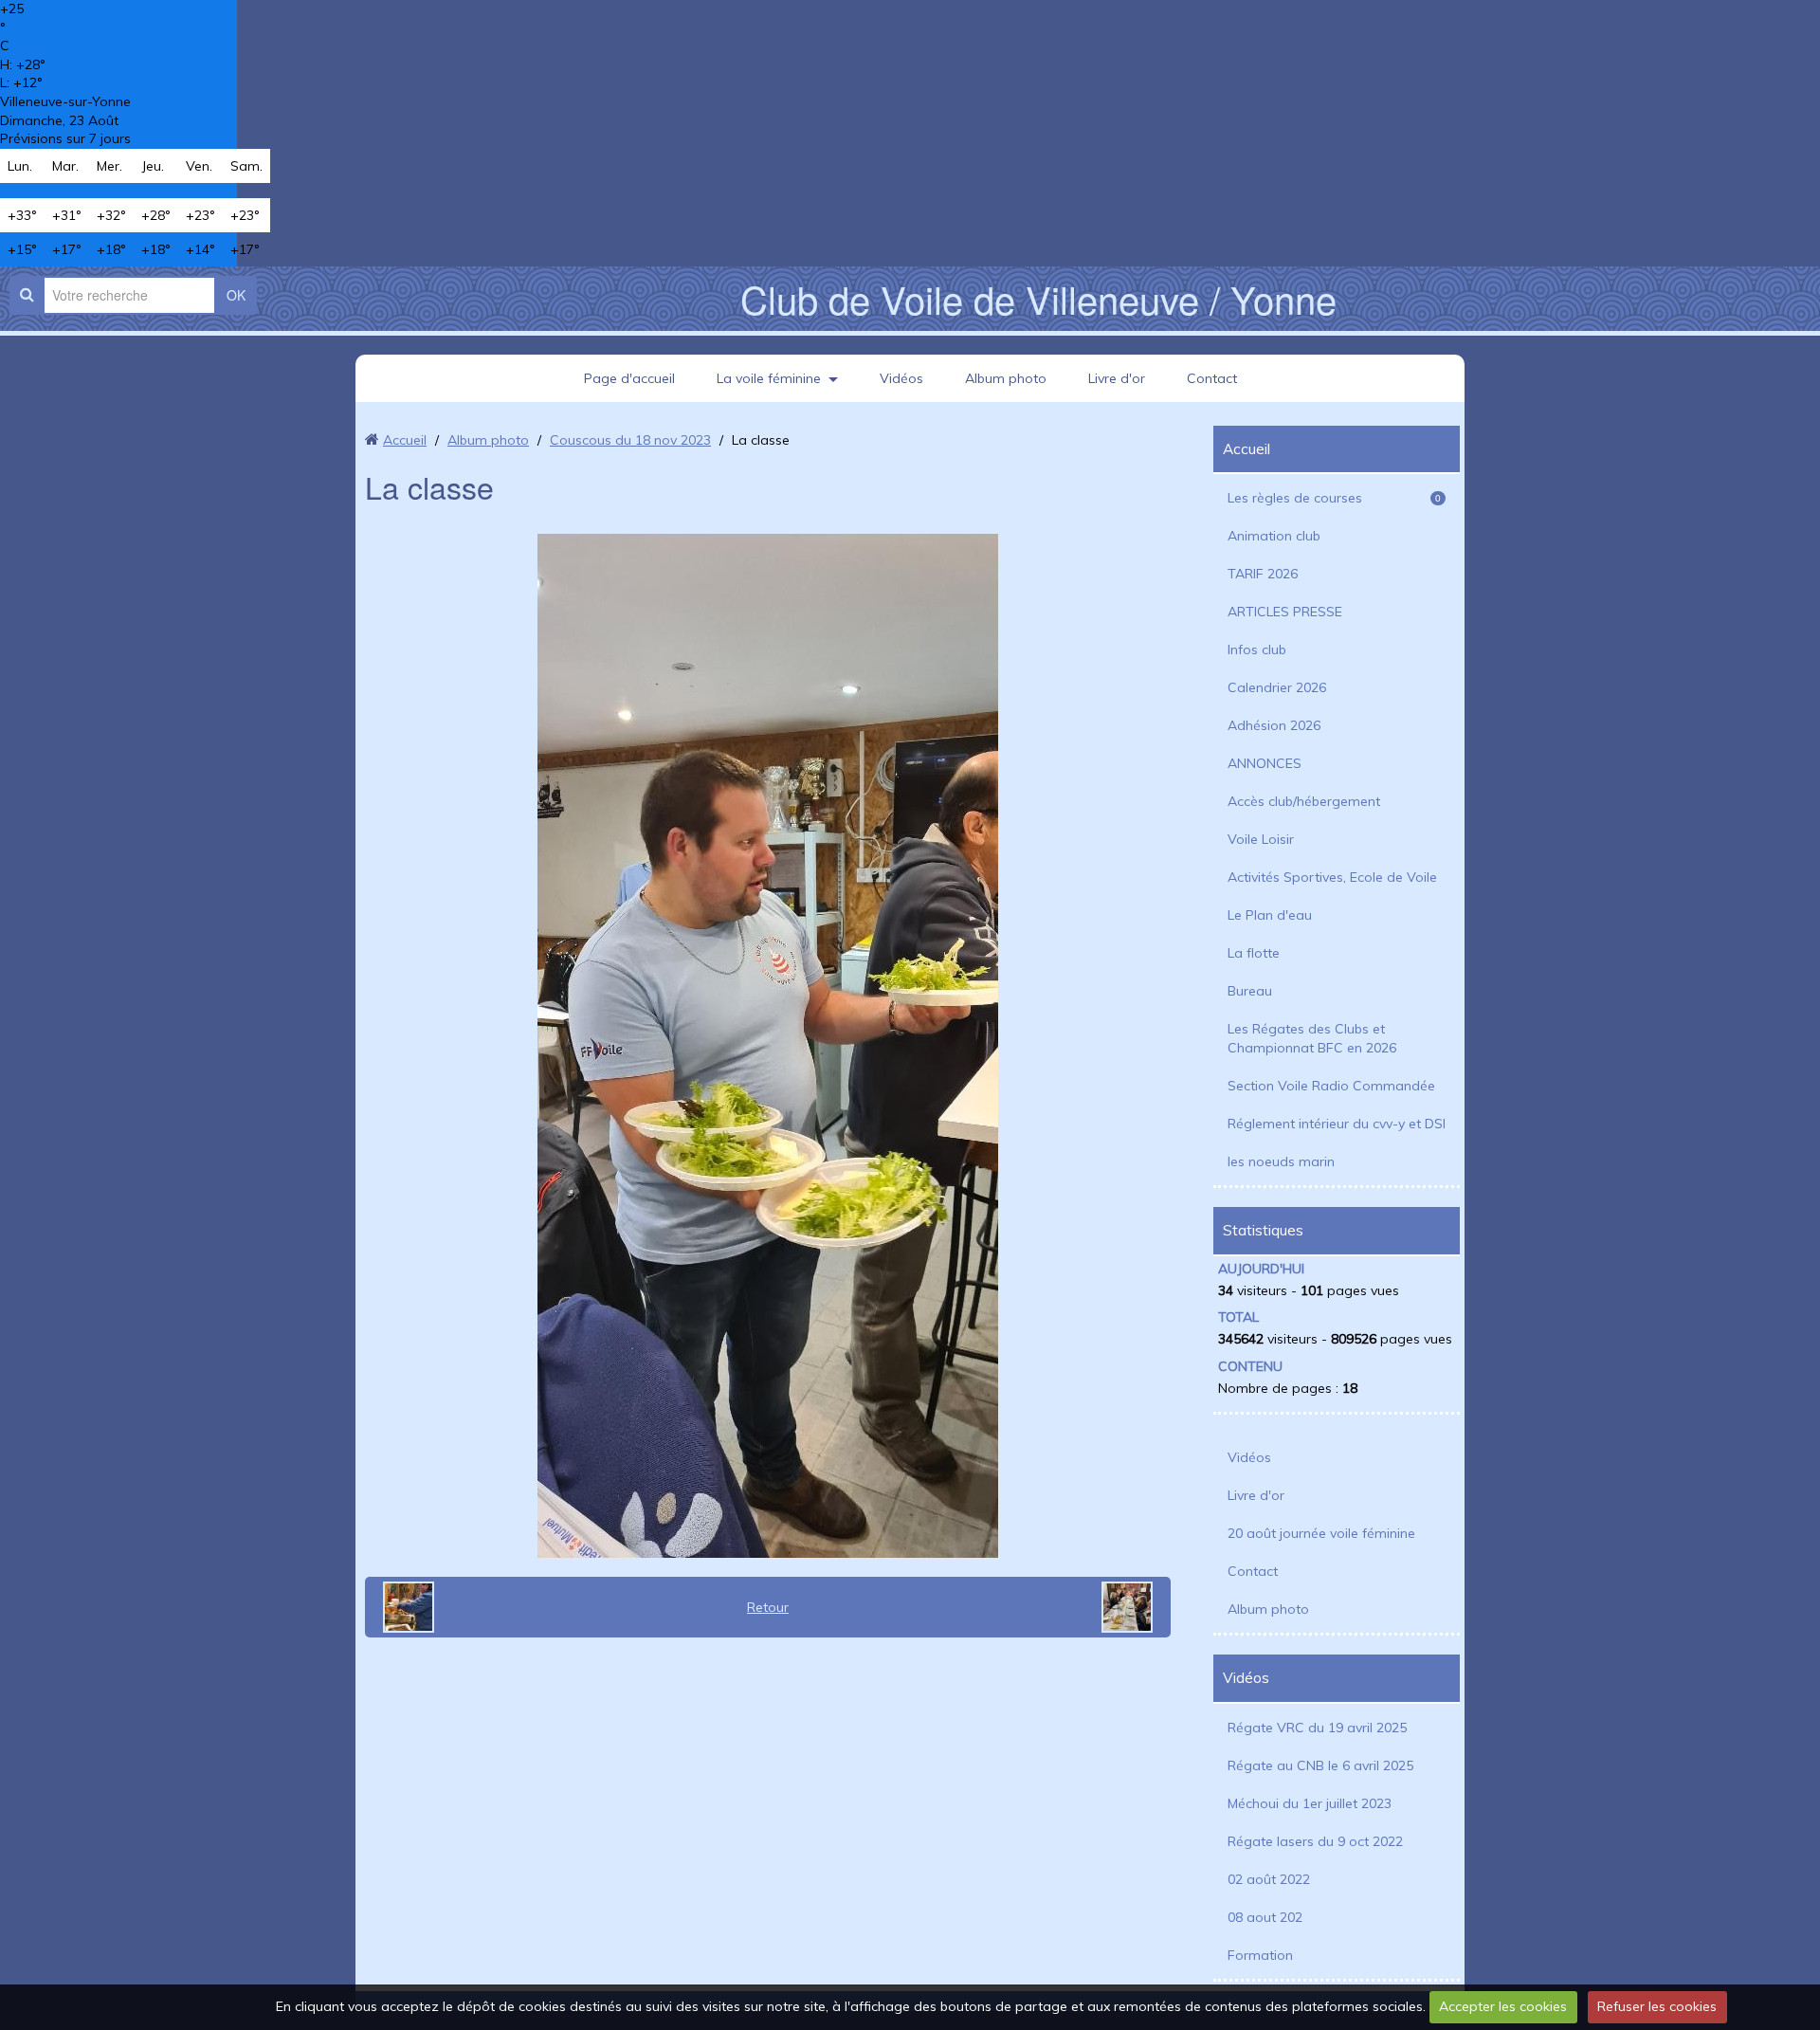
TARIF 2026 (1263, 574)
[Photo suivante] (1134, 1607)
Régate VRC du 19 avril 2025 (1317, 1728)
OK (236, 295)
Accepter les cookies (1503, 2006)
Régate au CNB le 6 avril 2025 (1320, 1765)
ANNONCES (1265, 763)
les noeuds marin (1281, 1161)
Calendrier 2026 (1277, 687)
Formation (1260, 1955)
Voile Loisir (1261, 839)
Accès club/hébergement (1304, 801)
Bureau (1250, 991)
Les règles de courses (1334, 498)
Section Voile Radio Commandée (1331, 1086)
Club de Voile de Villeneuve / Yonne (1038, 298)
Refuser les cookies (1657, 2006)
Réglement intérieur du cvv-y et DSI (1337, 1124)
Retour (768, 1607)
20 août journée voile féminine (1321, 1533)
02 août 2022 (1269, 1879)
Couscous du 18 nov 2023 (630, 440)
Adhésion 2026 (1274, 725)
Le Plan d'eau (1270, 915)
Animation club (1274, 536)
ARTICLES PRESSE (1285, 612)
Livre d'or (1117, 378)
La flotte (1254, 953)
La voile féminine (769, 378)
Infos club (1257, 649)
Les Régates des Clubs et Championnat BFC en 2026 (1312, 1038)
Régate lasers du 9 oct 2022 (1315, 1841)
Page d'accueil (629, 378)
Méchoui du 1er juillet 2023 (1310, 1803)
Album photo (1006, 378)
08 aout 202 (1265, 1917)
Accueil (405, 440)
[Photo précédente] (402, 1607)
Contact (1212, 378)
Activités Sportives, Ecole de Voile (1332, 877)
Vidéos (901, 378)
